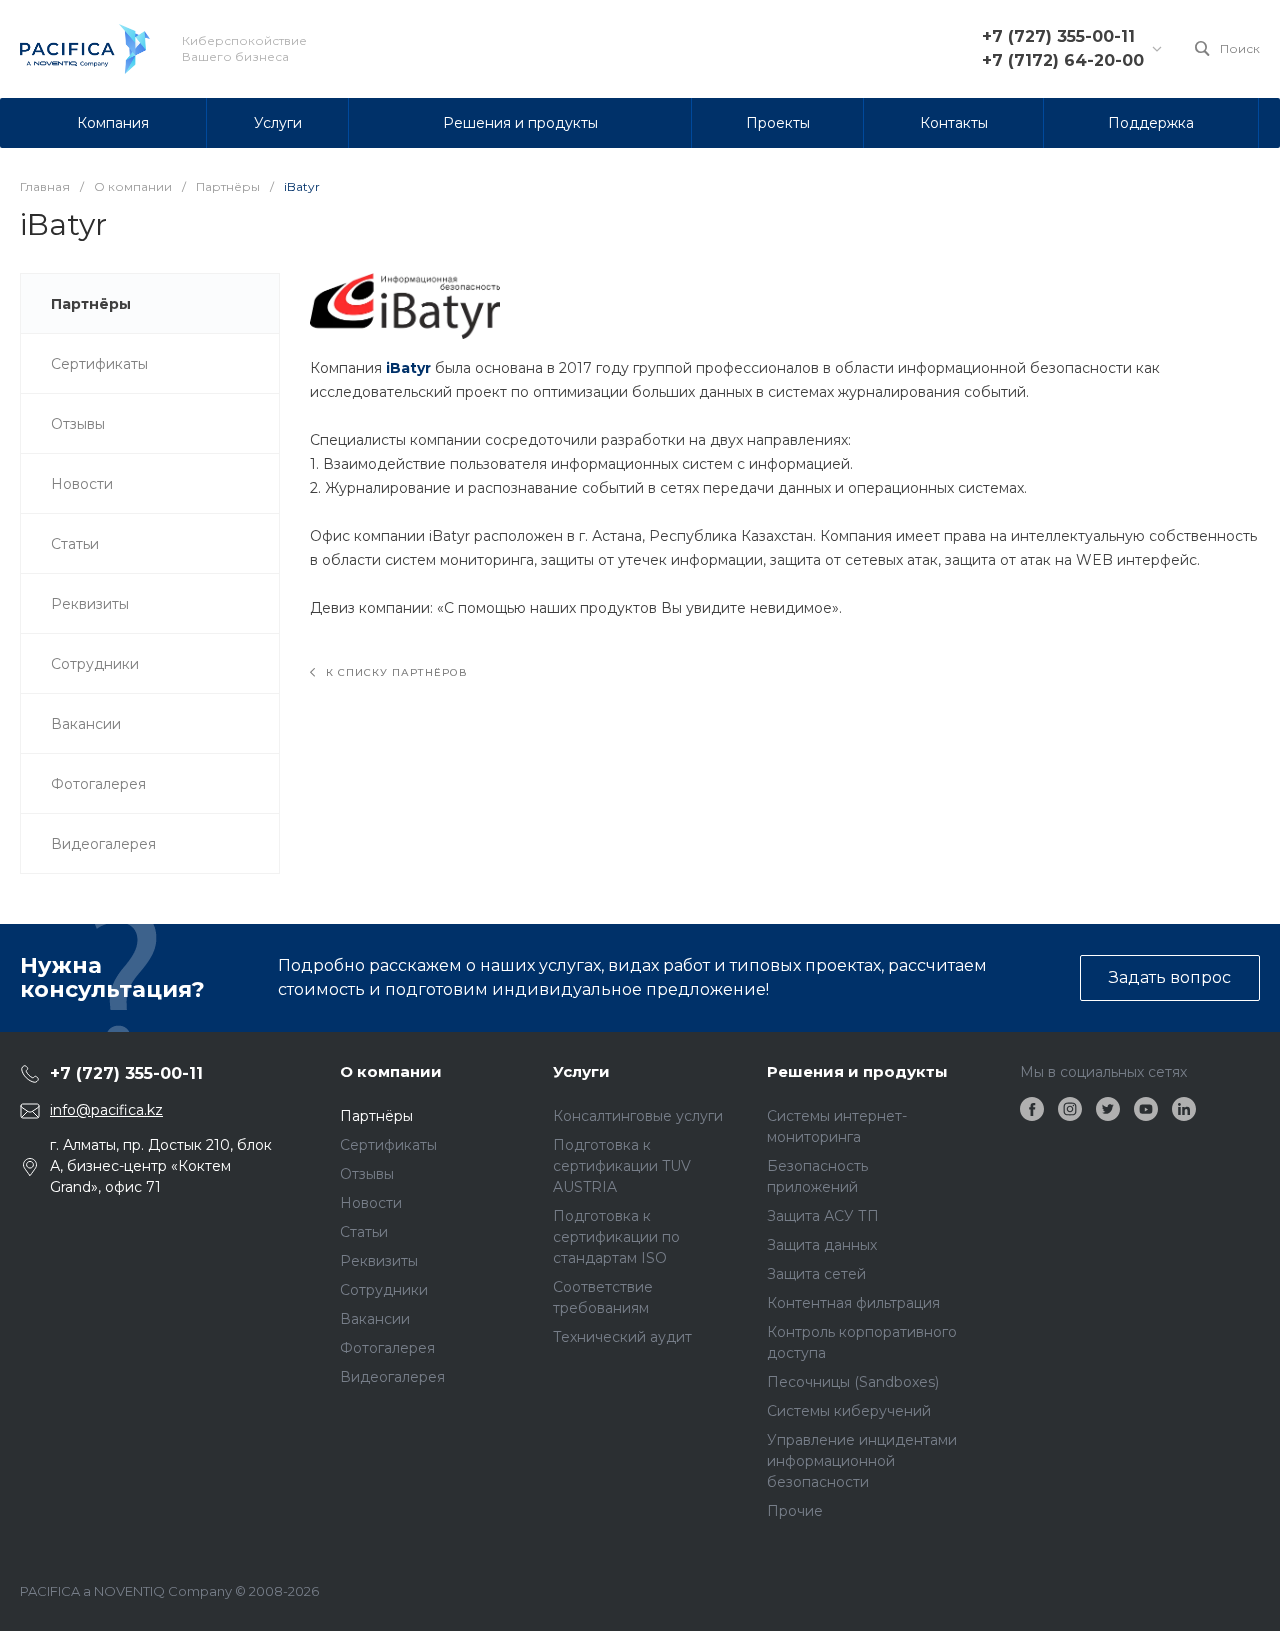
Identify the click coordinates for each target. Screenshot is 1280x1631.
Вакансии (375, 1319)
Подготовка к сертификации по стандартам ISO (616, 1237)
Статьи (364, 1232)
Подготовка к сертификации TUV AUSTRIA (622, 1166)
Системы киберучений (849, 1411)
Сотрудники (384, 1290)
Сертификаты (388, 1145)
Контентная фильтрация (853, 1303)
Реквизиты (379, 1261)
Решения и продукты (857, 1071)
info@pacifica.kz (106, 1110)
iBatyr (408, 368)
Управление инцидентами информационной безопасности (862, 1461)
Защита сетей (816, 1274)
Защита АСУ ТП (823, 1216)
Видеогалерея (392, 1377)
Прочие (795, 1511)
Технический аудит (622, 1337)
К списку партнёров (395, 672)
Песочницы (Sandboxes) (853, 1382)
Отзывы (367, 1174)
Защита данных (822, 1245)
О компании (391, 1071)
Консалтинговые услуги (638, 1116)
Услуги (581, 1071)
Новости (371, 1203)
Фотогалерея (387, 1348)
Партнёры (376, 1116)
